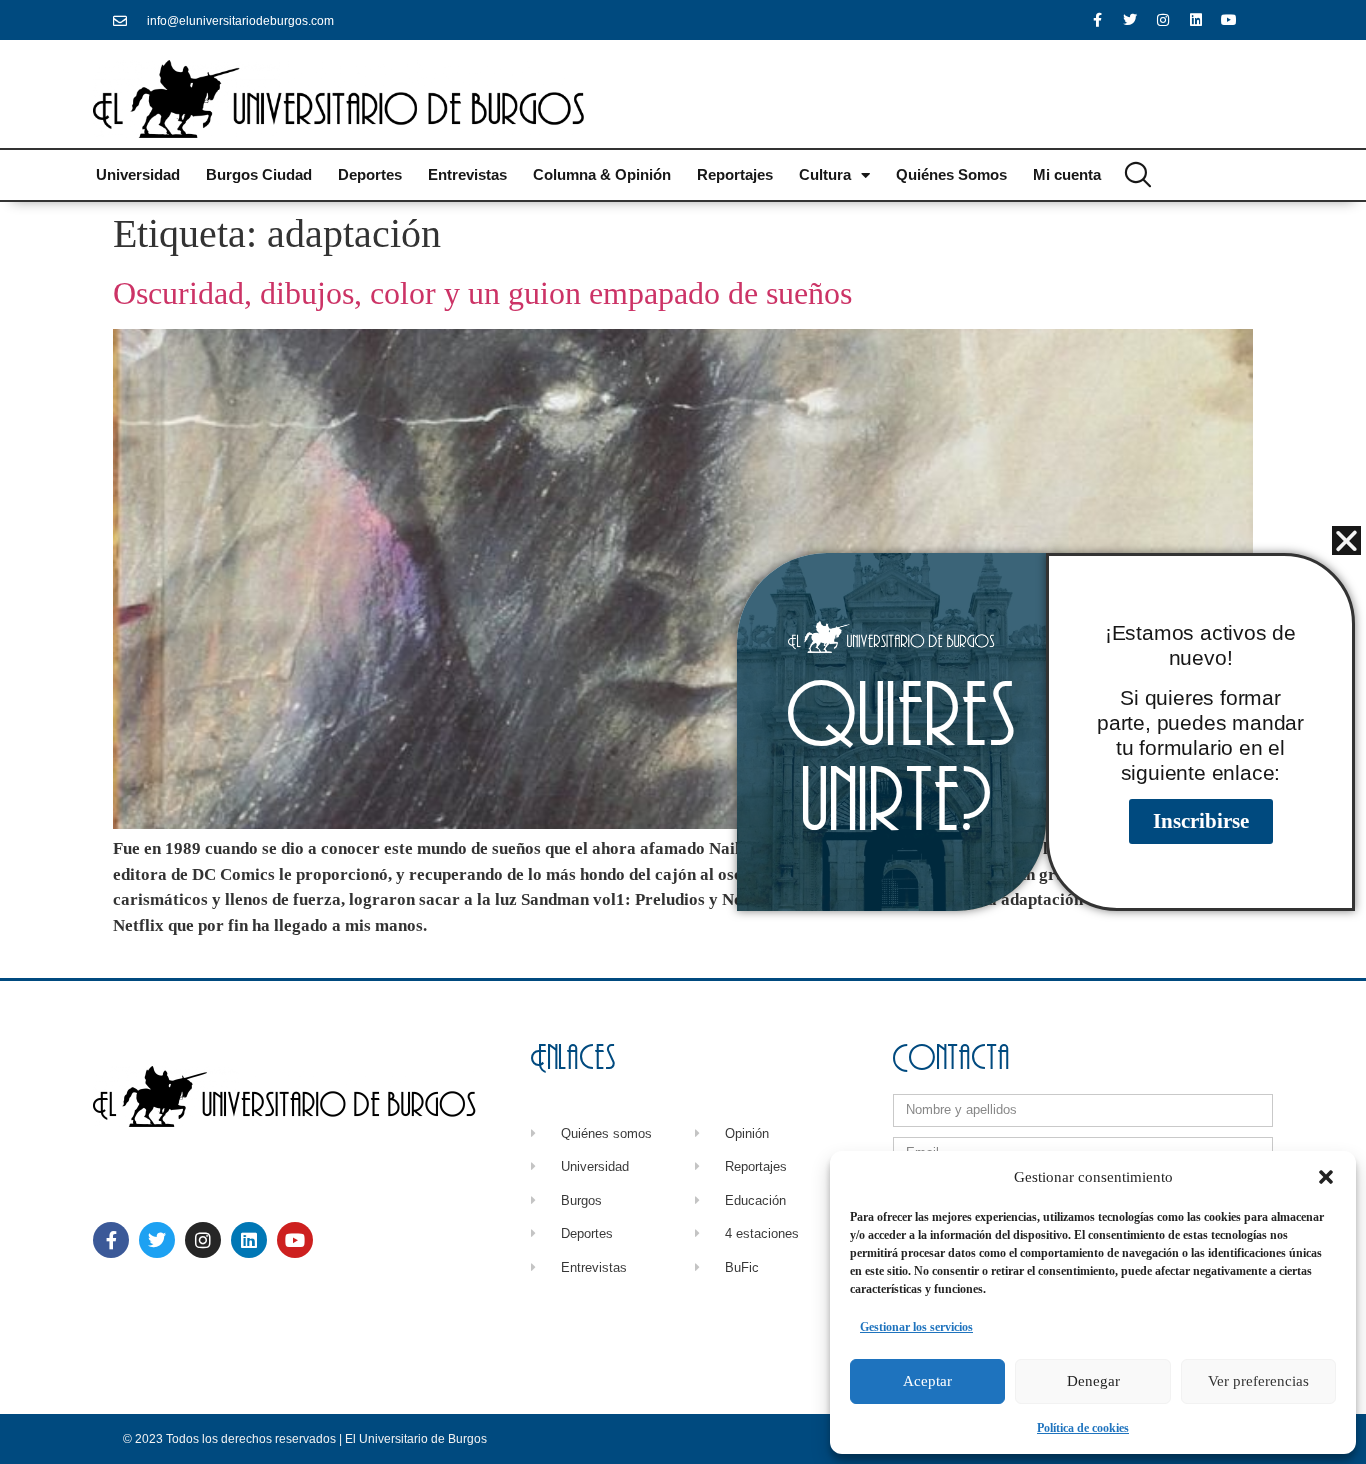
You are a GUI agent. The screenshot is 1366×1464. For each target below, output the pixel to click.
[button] (1326, 1177)
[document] (683, 732)
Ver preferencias (1258, 1381)
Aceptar (927, 1381)
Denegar (1093, 1381)
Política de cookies (1083, 1428)
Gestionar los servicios (916, 1327)
